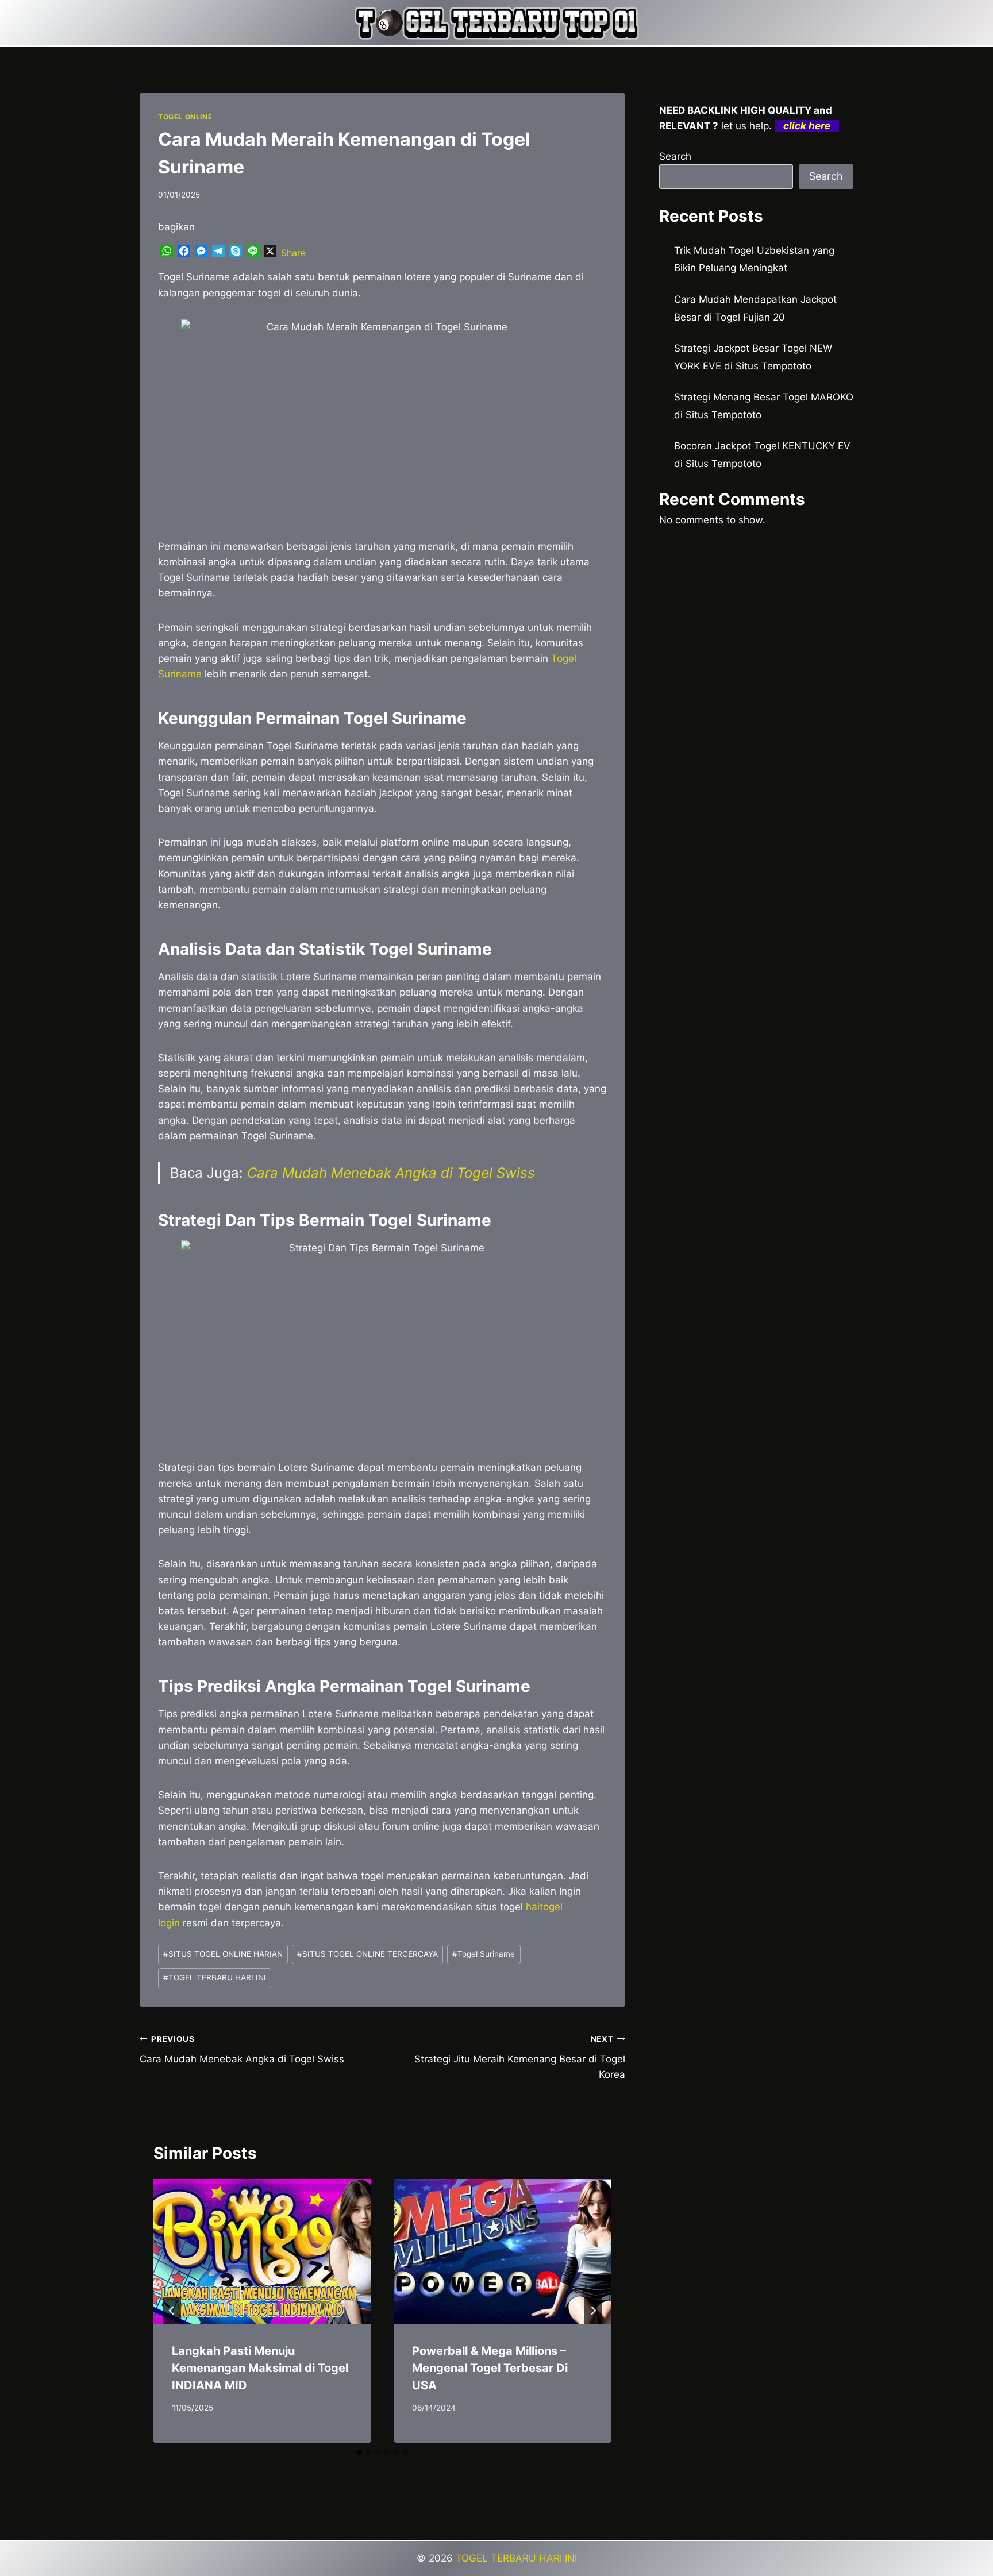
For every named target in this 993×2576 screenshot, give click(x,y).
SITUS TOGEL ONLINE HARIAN (223, 1954)
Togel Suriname (484, 1954)
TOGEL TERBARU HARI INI (215, 1977)
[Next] (593, 2311)
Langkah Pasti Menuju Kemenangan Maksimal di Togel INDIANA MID (260, 2368)
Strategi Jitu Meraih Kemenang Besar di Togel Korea (519, 2057)
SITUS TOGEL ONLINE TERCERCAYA (367, 1954)
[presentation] (262, 2251)
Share (293, 253)
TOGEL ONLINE (185, 117)
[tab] (359, 2452)
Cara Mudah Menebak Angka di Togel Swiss (391, 1173)
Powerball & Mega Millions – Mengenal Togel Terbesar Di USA (490, 2368)
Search (675, 156)
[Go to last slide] (172, 2311)
